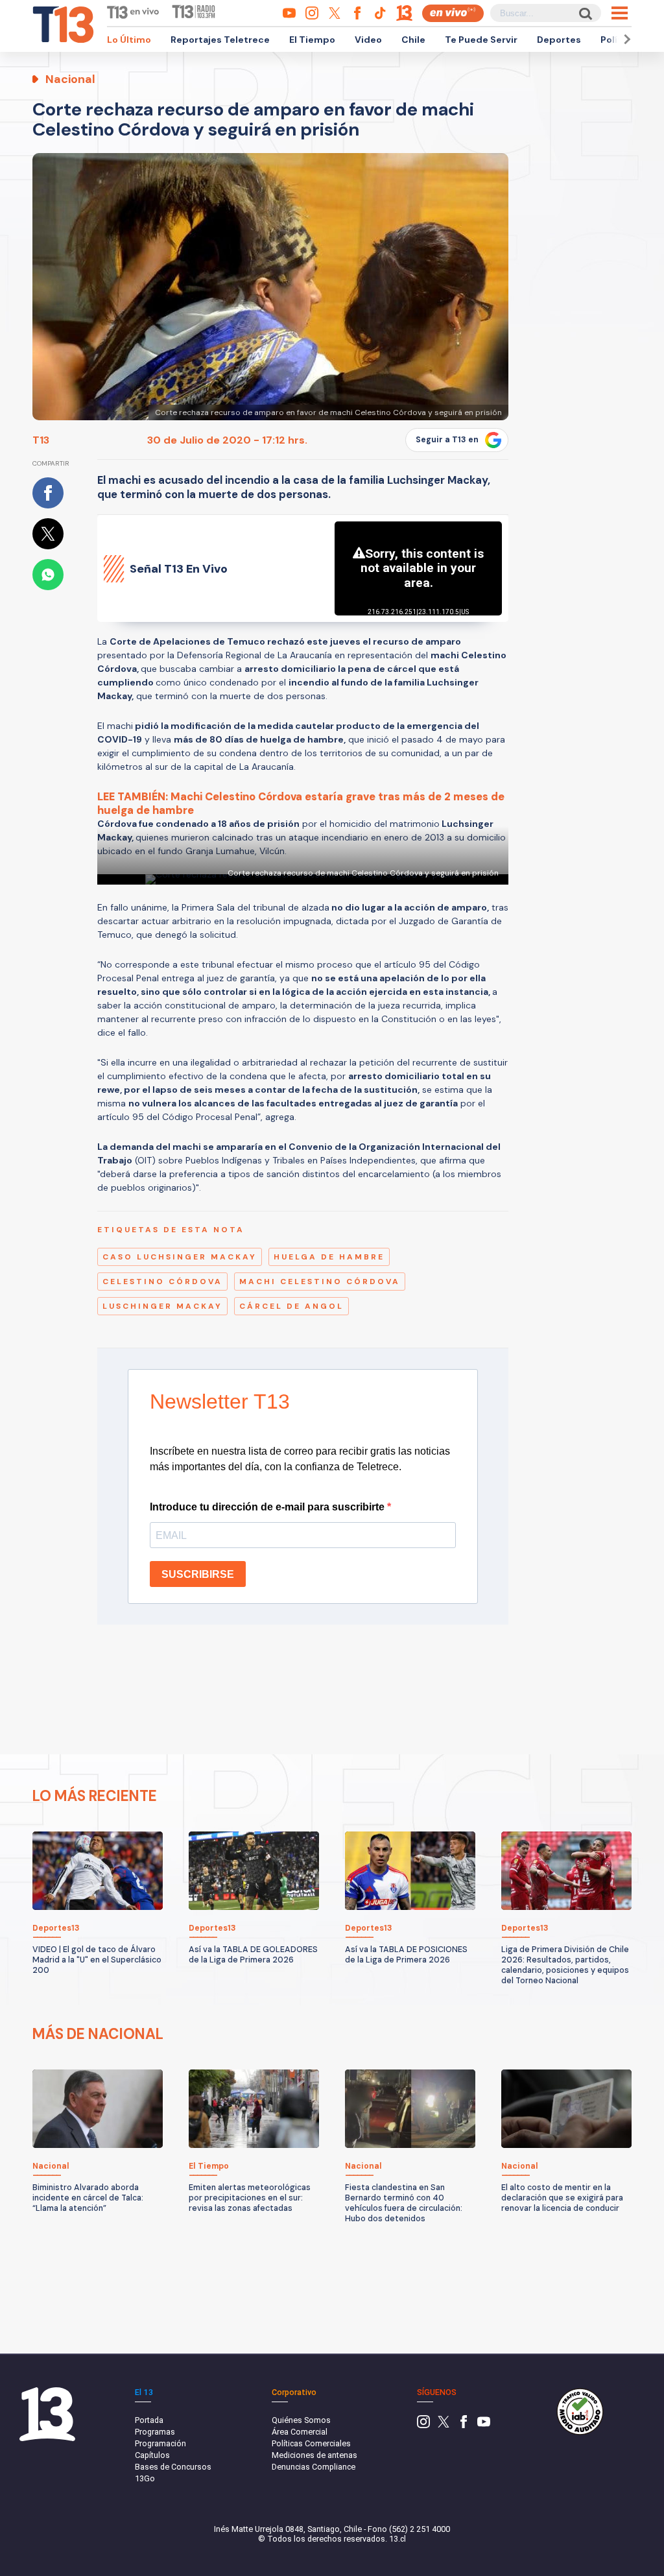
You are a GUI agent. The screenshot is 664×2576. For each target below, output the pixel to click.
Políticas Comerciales (311, 2443)
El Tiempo (312, 40)
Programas (155, 2432)
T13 (41, 440)
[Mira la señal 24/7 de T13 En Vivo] (453, 13)
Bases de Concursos (173, 2467)
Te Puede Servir (481, 40)
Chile (413, 40)
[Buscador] (585, 13)
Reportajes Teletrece (220, 40)
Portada (149, 2420)
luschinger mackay (162, 1306)
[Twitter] (444, 2425)
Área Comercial (300, 2432)
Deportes (559, 40)
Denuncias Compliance (314, 2467)
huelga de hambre (329, 1257)
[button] (625, 39)
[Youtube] (484, 2425)
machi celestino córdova (320, 1282)
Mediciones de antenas (314, 2455)
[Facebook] (464, 2425)
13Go (145, 2478)
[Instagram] (423, 2425)
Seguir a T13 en (447, 440)
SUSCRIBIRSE (198, 1574)
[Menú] (620, 13)
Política (618, 40)
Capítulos (152, 2455)
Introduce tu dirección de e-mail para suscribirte (268, 1507)
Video (368, 40)
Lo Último (129, 40)
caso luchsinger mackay (180, 1257)
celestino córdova (162, 1282)
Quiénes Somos (301, 2420)
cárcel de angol (291, 1306)
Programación (160, 2443)
